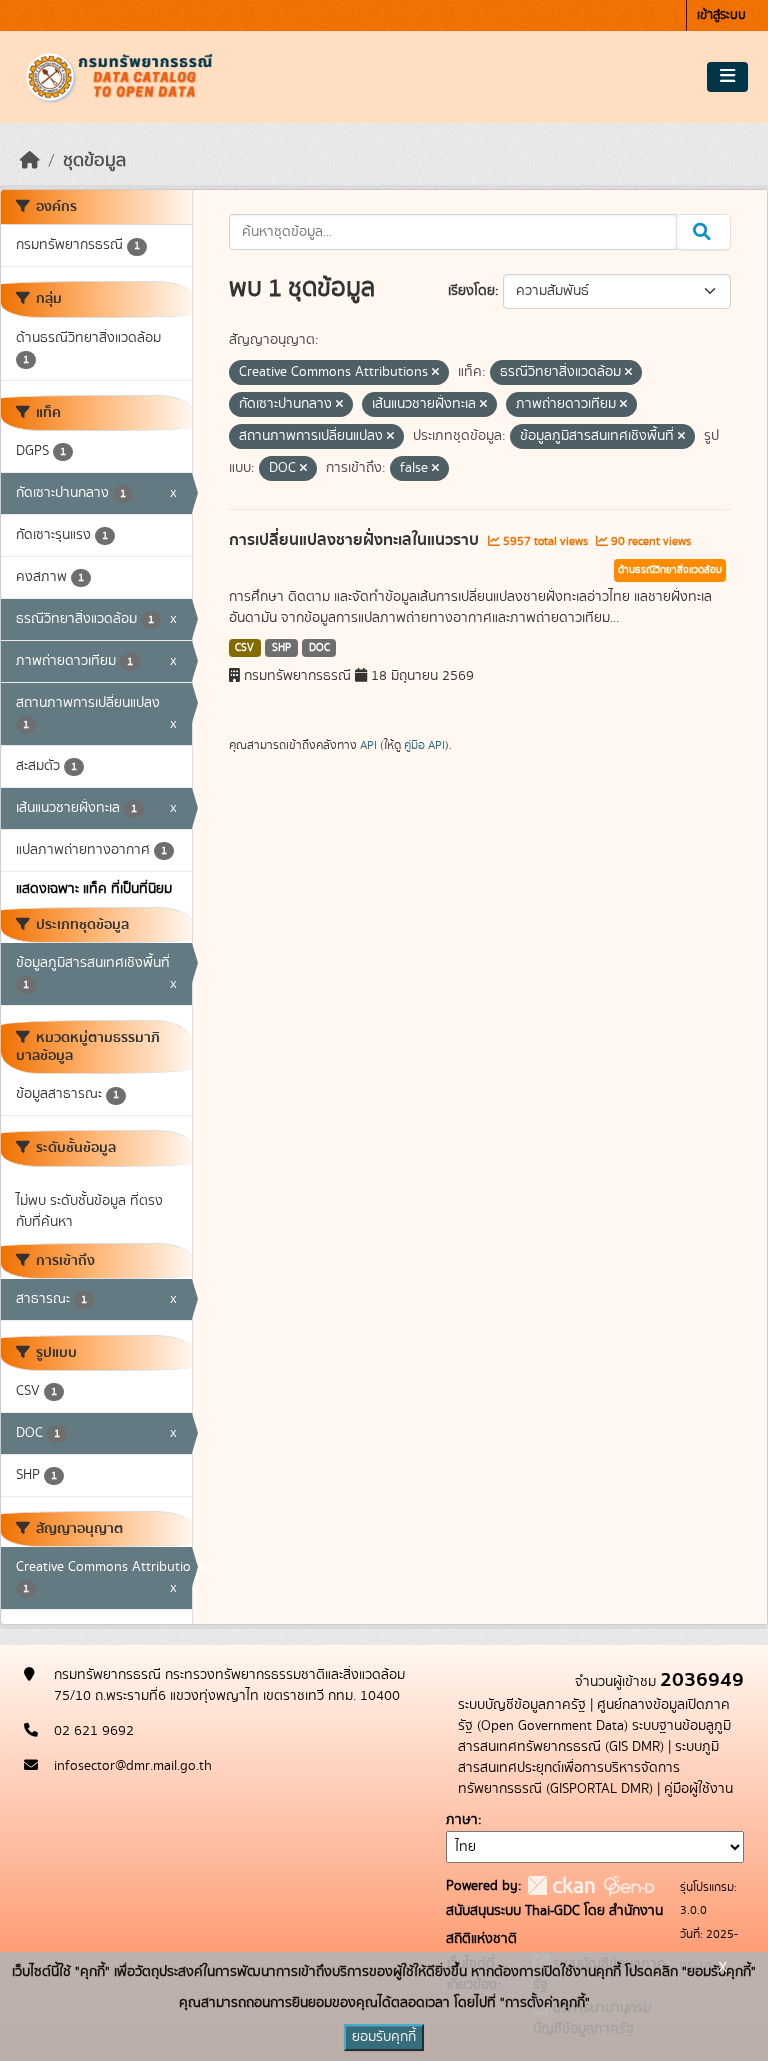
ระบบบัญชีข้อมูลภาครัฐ (522, 1705)
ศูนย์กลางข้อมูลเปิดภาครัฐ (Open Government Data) (594, 1715)
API (368, 745)
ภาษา (462, 1820)
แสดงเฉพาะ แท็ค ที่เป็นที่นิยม (94, 889)
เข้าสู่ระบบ (721, 15)
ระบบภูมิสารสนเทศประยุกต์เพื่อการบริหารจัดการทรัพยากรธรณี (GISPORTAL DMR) (588, 1768)
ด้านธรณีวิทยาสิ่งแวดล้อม (670, 570)
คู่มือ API (424, 745)
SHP (281, 648)
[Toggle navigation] (727, 77)
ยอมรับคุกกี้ (384, 2037)
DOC (319, 648)
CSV (244, 648)
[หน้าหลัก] (30, 161)
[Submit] (703, 232)
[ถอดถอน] (435, 373)
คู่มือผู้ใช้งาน (698, 1789)
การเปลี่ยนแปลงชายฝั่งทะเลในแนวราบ (356, 540)
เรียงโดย (471, 291)
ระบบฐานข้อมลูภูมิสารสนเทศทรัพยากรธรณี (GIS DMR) (594, 1736)
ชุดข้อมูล (94, 161)
